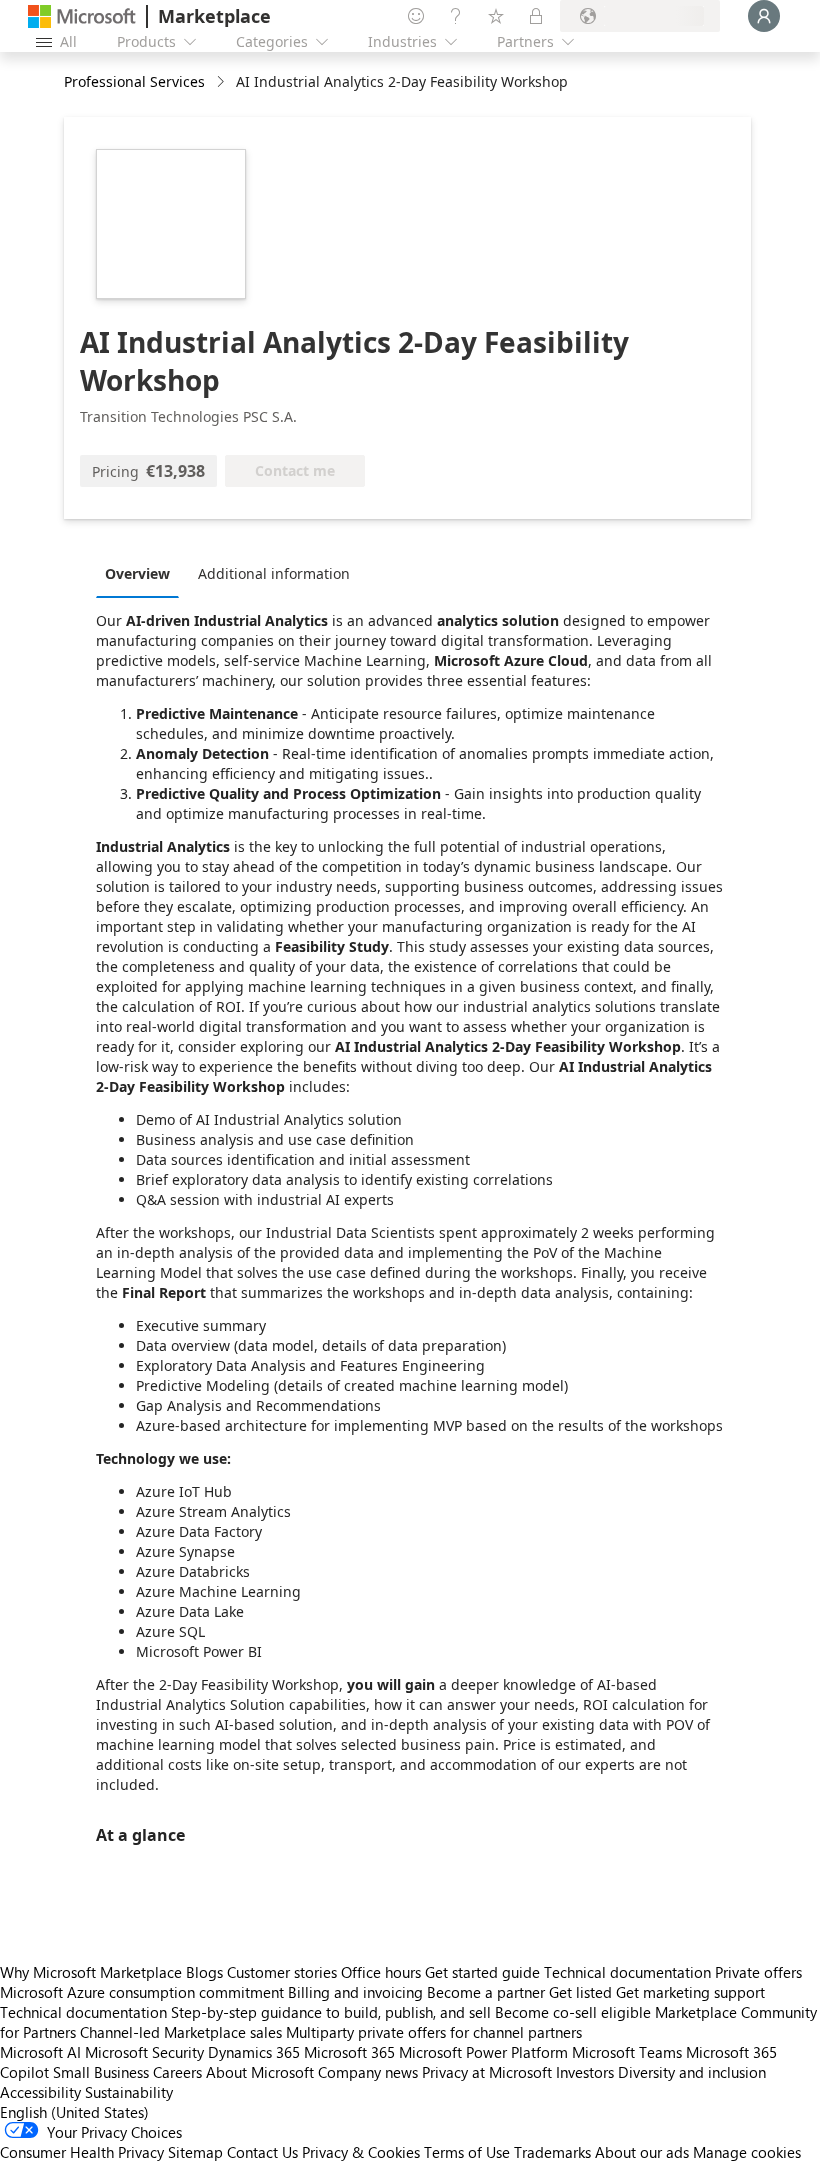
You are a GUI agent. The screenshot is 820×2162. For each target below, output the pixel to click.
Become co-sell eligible (573, 2012)
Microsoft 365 (349, 2052)
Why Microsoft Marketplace (91, 1972)
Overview (137, 573)
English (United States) (74, 2112)
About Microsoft (260, 2072)
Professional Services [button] (134, 81)
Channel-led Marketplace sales (181, 2032)
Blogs (204, 1972)
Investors (585, 2072)
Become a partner (486, 1992)
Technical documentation (627, 1972)
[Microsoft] (82, 16)
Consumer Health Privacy (82, 2152)
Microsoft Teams (627, 2052)
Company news (368, 2072)
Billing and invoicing (355, 1992)
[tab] (142, 573)
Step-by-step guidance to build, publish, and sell (331, 2012)
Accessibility (40, 2092)
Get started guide (482, 1972)
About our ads (642, 2152)
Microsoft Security (144, 2052)
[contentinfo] (222, 82)
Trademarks (552, 2152)
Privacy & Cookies (361, 2152)
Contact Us (262, 2152)
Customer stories (282, 1972)
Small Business (101, 2072)
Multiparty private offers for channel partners (434, 2032)
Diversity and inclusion (692, 2072)
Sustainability (129, 2092)
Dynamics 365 (254, 2052)
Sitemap (195, 2152)
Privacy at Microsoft (487, 2072)
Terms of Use (467, 2152)
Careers (177, 2072)
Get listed (580, 1992)
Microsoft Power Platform (483, 2052)
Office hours (381, 1972)
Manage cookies (747, 2152)
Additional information (274, 573)
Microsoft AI (40, 2052)
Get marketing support (690, 1992)
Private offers (758, 1972)
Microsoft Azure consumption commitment (144, 1992)
